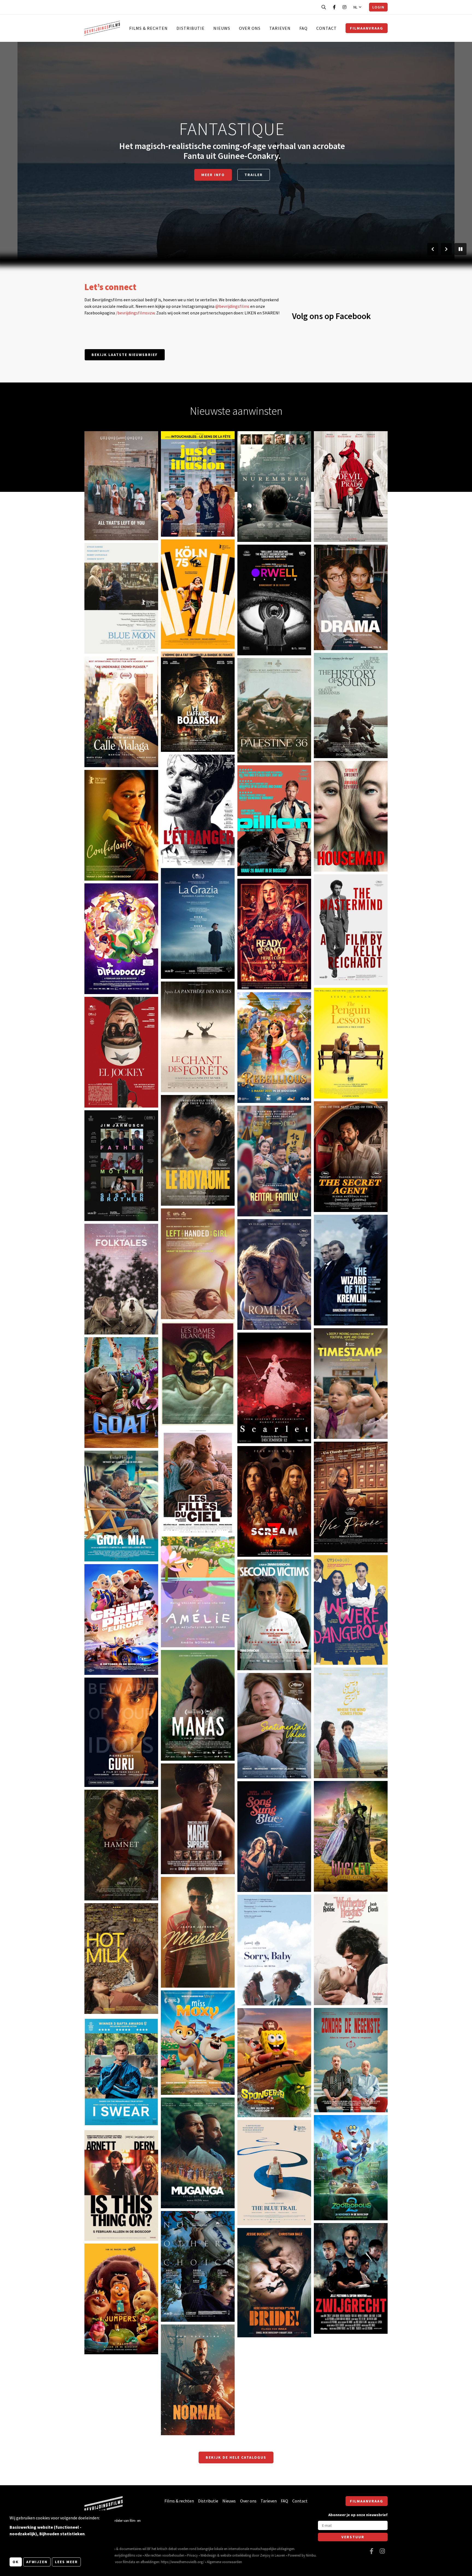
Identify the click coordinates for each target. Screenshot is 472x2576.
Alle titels (232, 170)
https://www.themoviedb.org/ (182, 2562)
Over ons (250, 28)
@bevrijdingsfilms (232, 306)
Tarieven (280, 28)
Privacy (192, 2555)
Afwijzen (37, 2562)
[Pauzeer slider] (461, 249)
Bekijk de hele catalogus (236, 2457)
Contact (327, 28)
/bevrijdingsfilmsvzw (135, 313)
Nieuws (222, 28)
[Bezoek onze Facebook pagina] (334, 7)
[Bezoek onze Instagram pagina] (344, 7)
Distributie (191, 28)
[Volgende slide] (446, 249)
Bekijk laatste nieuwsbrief (125, 355)
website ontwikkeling (236, 2555)
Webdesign (208, 2555)
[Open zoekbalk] (324, 7)
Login (378, 7)
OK (16, 2562)
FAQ (303, 28)
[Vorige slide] (433, 249)
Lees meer (66, 2562)
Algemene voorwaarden (224, 2562)
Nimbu (311, 2555)
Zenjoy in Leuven (273, 2555)
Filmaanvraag (367, 28)
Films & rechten (148, 28)
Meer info (102, 518)
